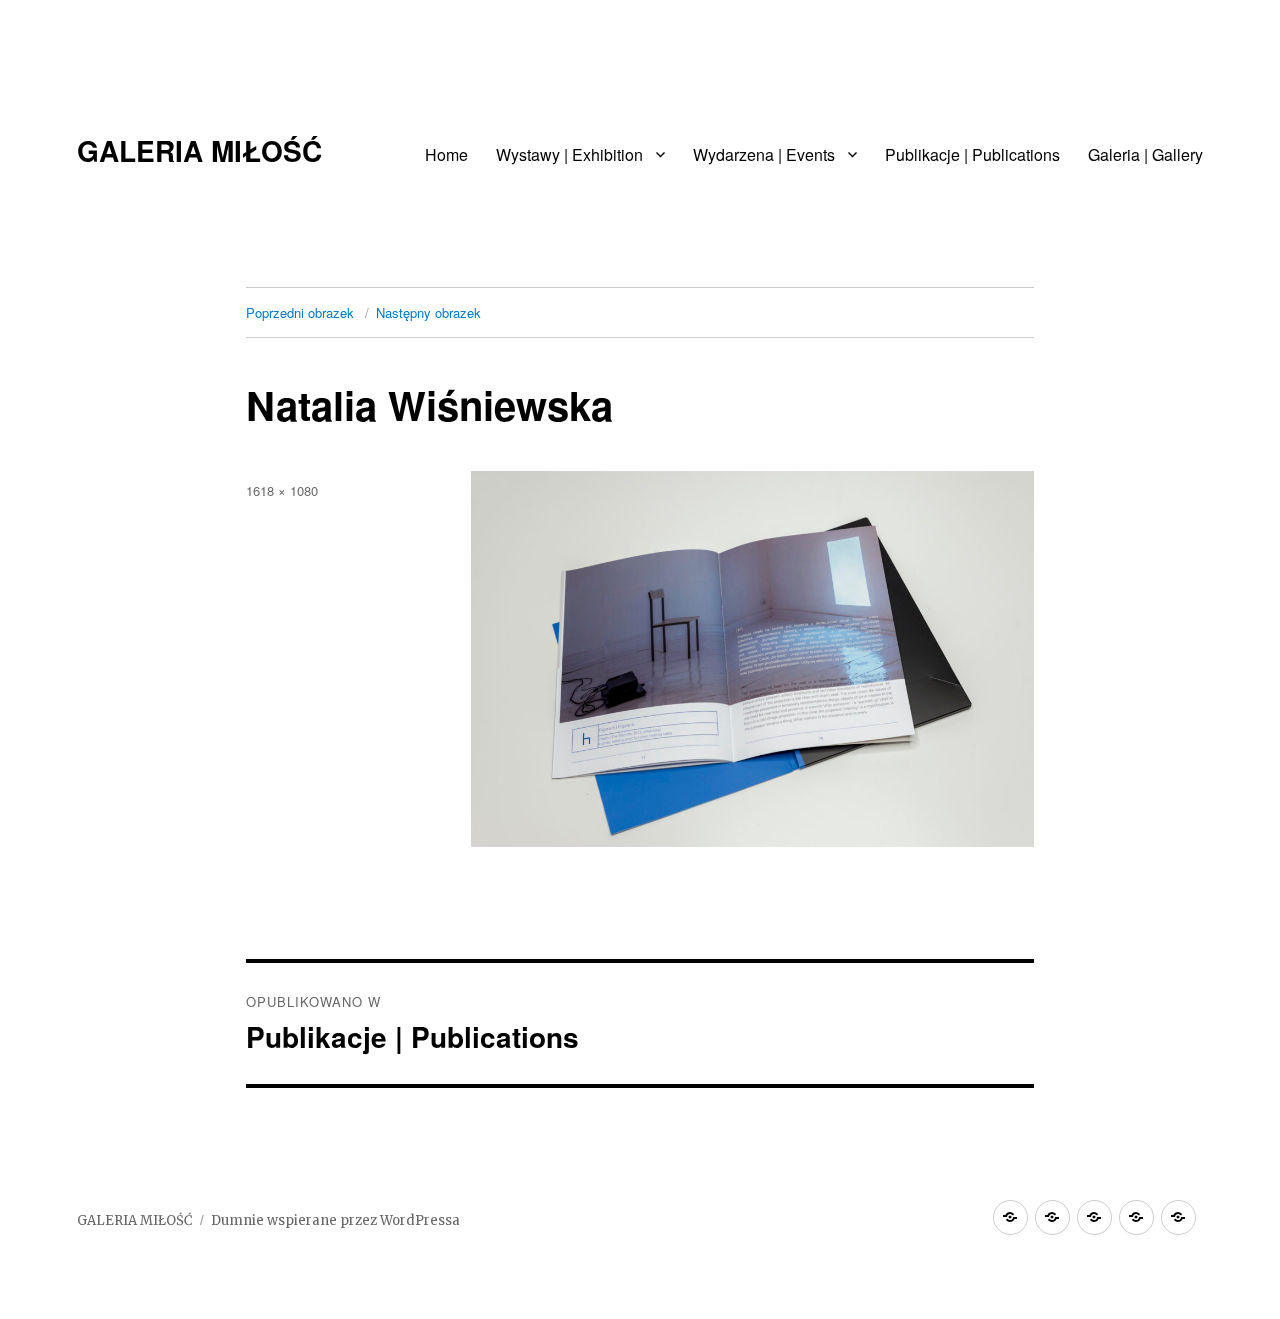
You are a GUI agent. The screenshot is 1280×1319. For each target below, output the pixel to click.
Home (446, 154)
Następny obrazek (428, 312)
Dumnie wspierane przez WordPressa (335, 1220)
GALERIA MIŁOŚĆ (199, 150)
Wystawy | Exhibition (569, 154)
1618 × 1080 (282, 490)
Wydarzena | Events (764, 154)
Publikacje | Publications (972, 154)
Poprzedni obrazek (300, 312)
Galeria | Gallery (1145, 154)
